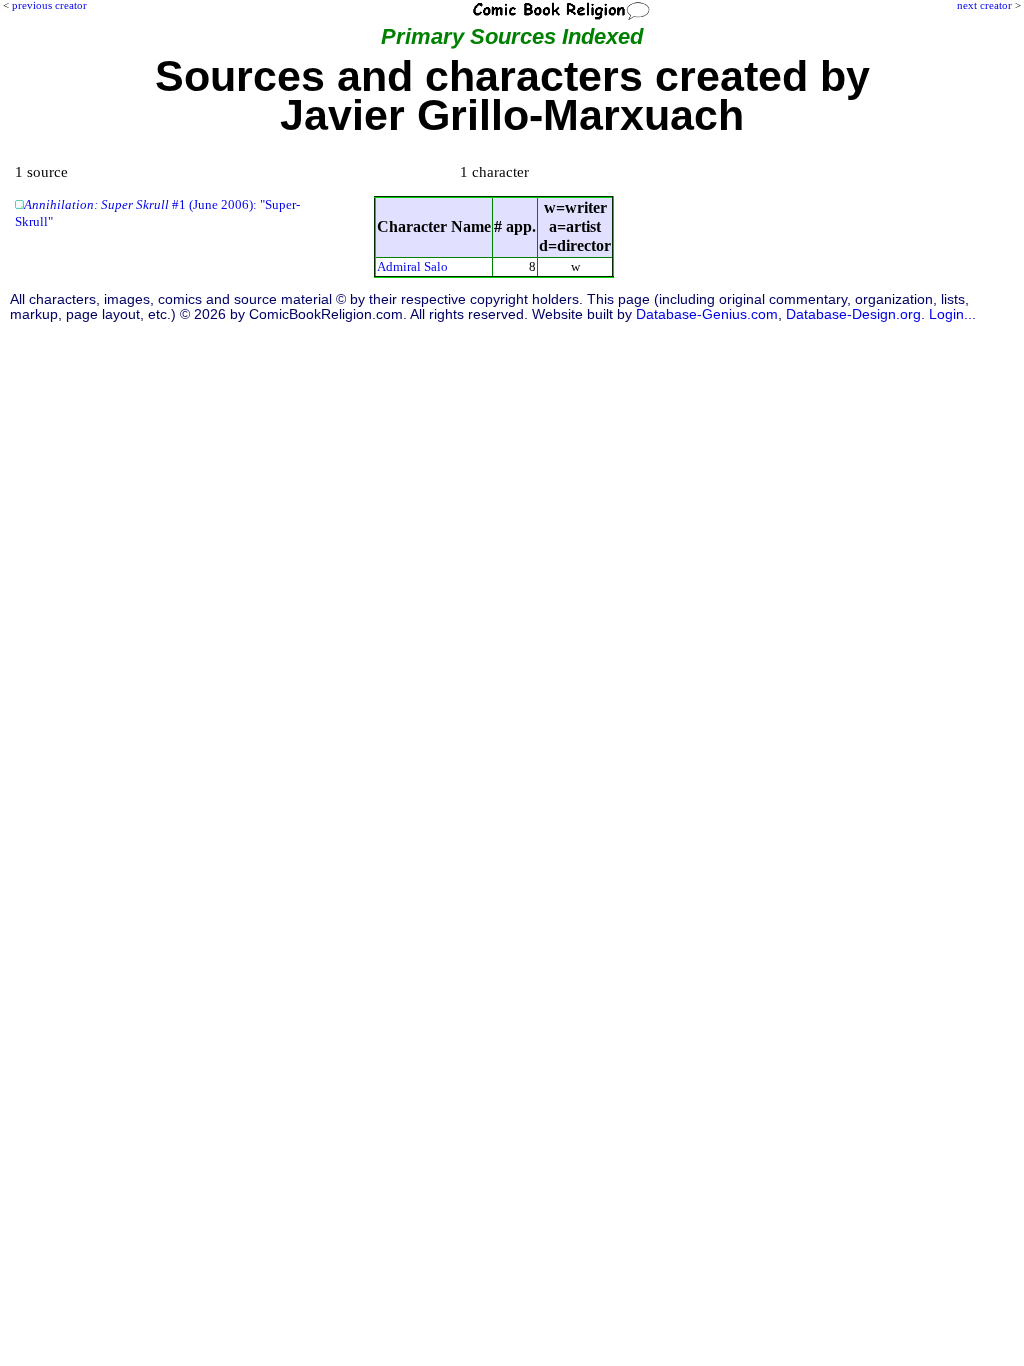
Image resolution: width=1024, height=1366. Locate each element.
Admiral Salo (412, 266)
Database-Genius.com (707, 314)
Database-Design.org (853, 314)
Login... (952, 314)
